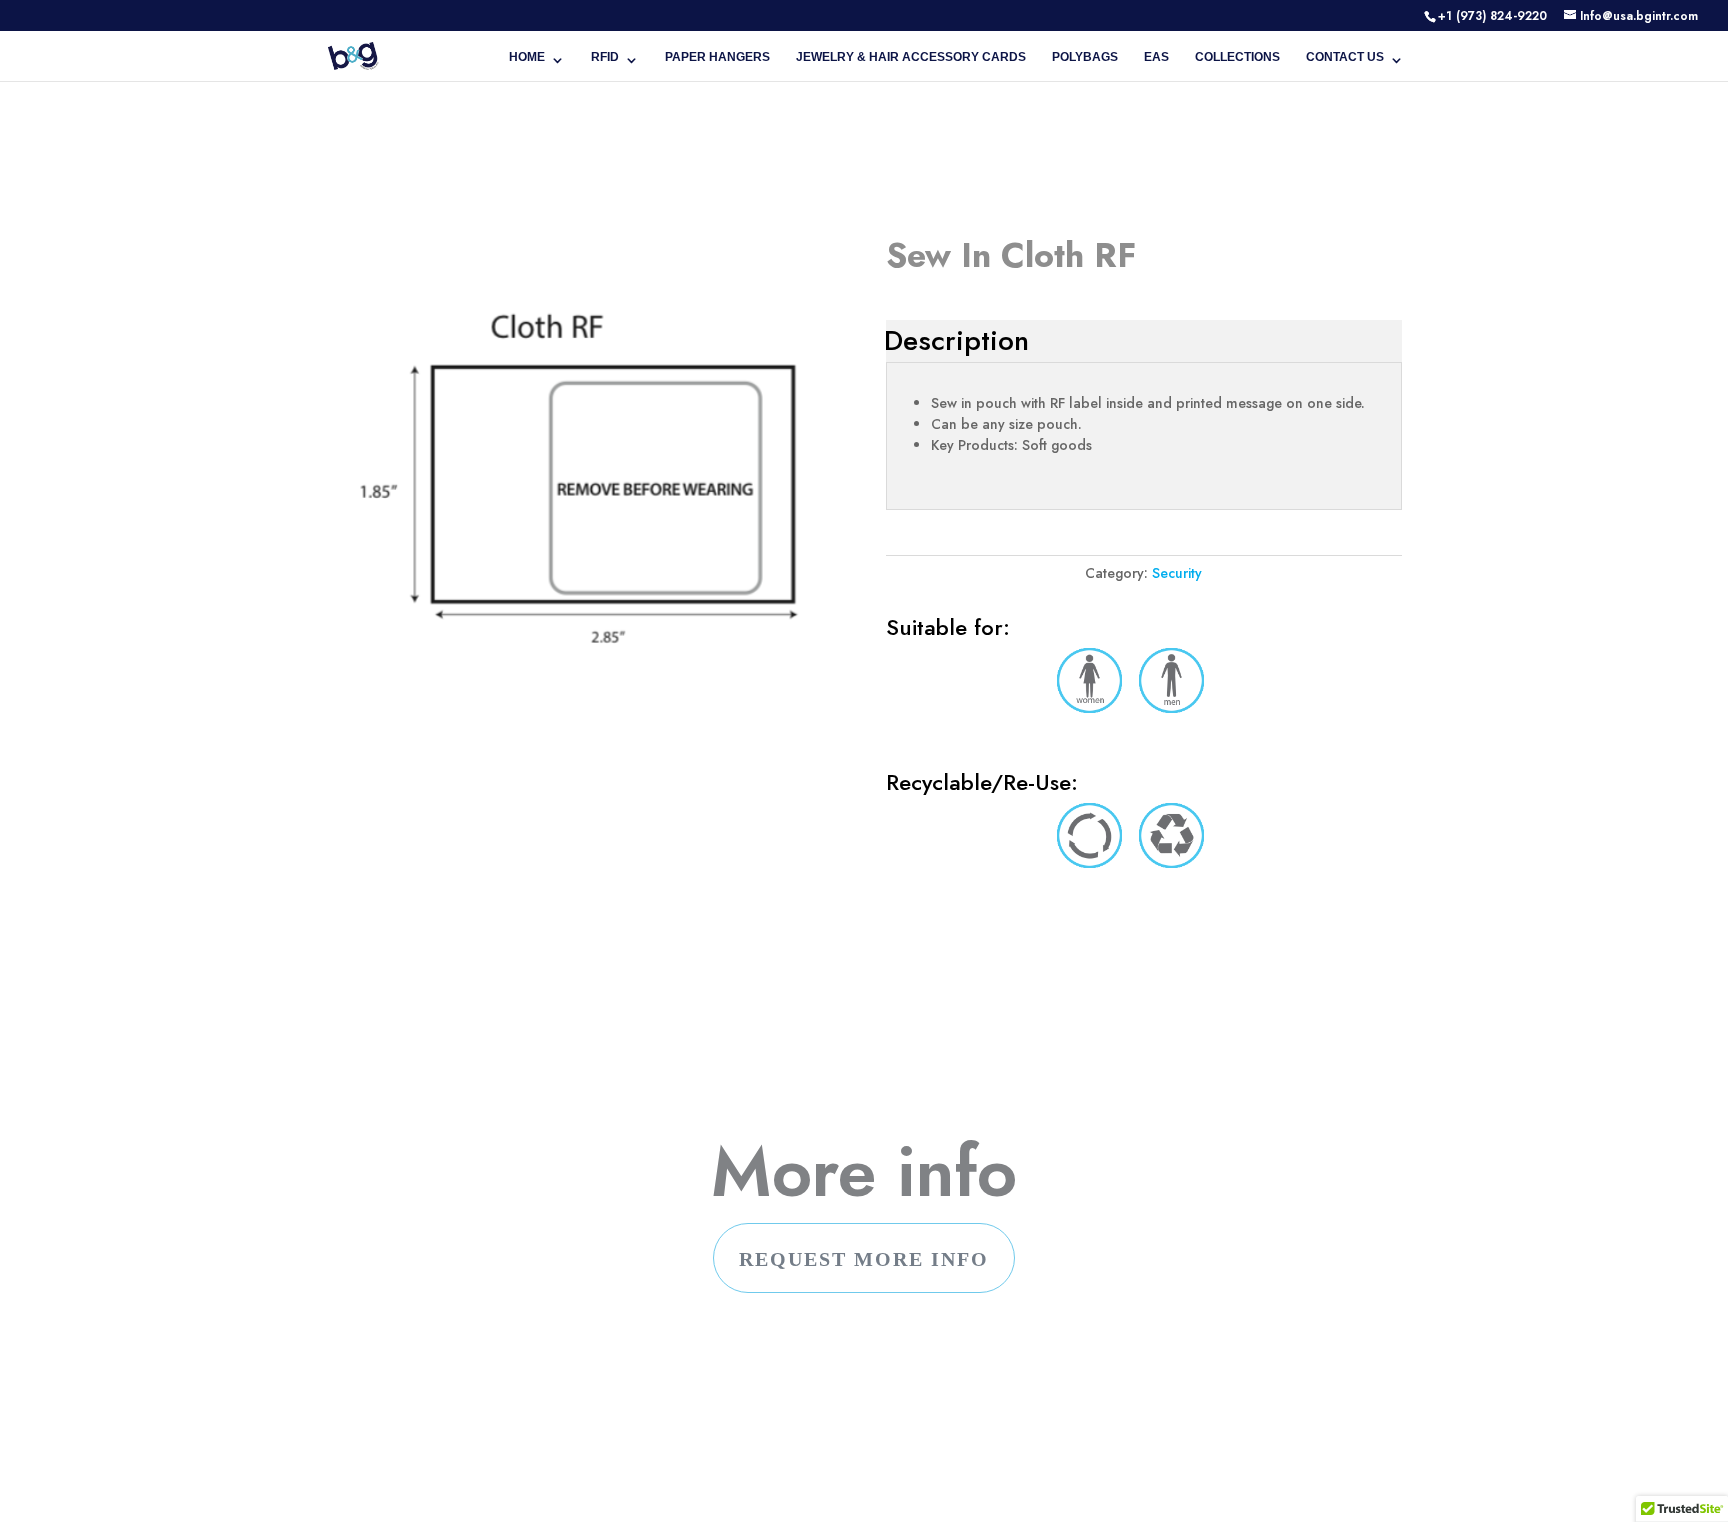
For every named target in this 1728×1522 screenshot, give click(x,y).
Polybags (1085, 57)
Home (527, 57)
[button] (1682, 1503)
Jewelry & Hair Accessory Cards (911, 57)
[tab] (956, 341)
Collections (1237, 57)
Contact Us (1345, 57)
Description (956, 340)
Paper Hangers (717, 57)
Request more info (864, 1259)
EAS (1156, 57)
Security (1177, 573)
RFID (605, 57)
